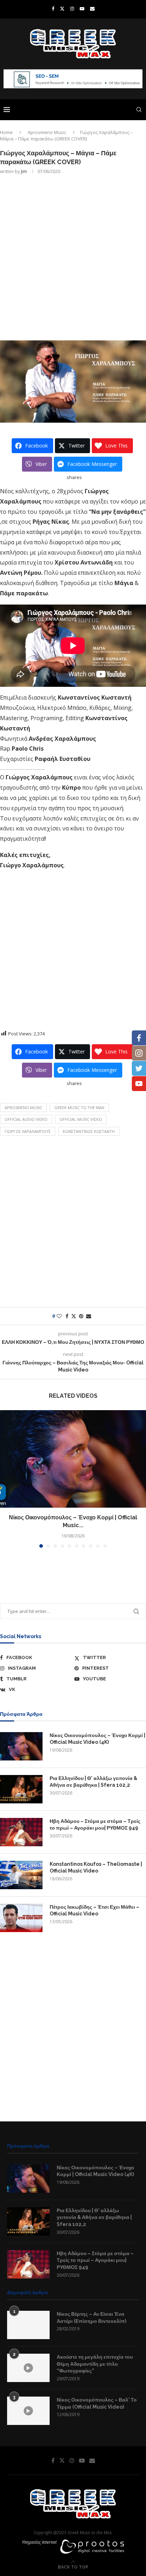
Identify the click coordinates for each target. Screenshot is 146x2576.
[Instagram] (72, 9)
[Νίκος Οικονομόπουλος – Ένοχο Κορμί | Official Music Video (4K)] (73, 1459)
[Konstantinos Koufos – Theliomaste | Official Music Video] (21, 1875)
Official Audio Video (26, 1119)
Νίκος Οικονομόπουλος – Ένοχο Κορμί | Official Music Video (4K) (97, 1739)
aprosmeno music (23, 1108)
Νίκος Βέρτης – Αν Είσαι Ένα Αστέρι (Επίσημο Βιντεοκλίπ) (91, 2318)
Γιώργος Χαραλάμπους (28, 1131)
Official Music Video (81, 1119)
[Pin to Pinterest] (81, 1316)
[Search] (139, 110)
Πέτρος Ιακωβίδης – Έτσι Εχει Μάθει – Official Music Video (94, 1910)
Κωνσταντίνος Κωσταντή (89, 1131)
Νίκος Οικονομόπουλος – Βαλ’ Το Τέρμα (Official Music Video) (97, 2403)
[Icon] (28, 2368)
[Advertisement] (73, 257)
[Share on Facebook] (67, 1316)
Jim (24, 171)
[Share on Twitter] (74, 1316)
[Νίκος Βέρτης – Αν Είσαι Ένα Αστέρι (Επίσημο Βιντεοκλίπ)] (28, 2325)
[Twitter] (62, 9)
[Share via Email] (89, 1316)
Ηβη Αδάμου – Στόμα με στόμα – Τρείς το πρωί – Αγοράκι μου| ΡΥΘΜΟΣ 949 (95, 1825)
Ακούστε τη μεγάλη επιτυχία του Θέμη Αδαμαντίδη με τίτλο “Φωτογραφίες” (95, 2364)
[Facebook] (53, 9)
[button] (6, 1479)
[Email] (92, 9)
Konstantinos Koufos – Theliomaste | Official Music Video (96, 1868)
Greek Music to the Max (79, 1108)
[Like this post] (59, 1316)
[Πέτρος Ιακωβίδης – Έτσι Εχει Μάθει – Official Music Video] (21, 1918)
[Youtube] (82, 9)
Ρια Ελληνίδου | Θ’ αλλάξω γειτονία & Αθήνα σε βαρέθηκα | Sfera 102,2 (93, 1782)
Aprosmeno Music (47, 132)
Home (6, 132)
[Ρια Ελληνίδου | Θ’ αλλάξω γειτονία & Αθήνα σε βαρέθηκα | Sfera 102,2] (21, 1789)
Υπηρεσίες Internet (39, 2542)
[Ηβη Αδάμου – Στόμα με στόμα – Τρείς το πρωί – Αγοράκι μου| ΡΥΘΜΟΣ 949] (21, 1832)
